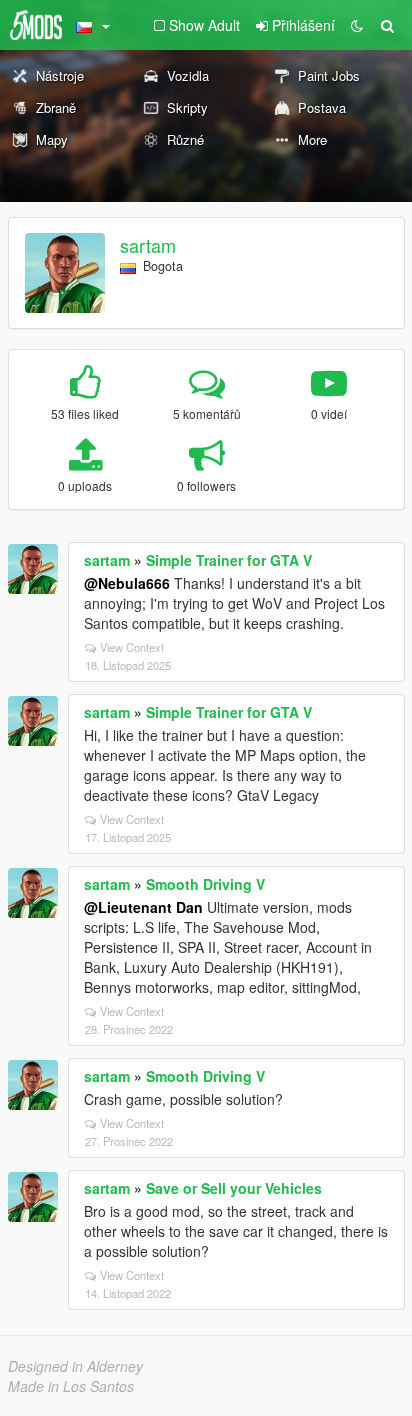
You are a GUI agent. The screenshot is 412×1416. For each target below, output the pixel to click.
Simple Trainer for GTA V (229, 560)
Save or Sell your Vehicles (234, 1188)
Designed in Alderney (75, 1366)
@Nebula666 (127, 583)
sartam (148, 245)
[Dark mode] (357, 25)
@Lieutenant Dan (143, 907)
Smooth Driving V (205, 884)
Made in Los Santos (71, 1386)
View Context (132, 647)
